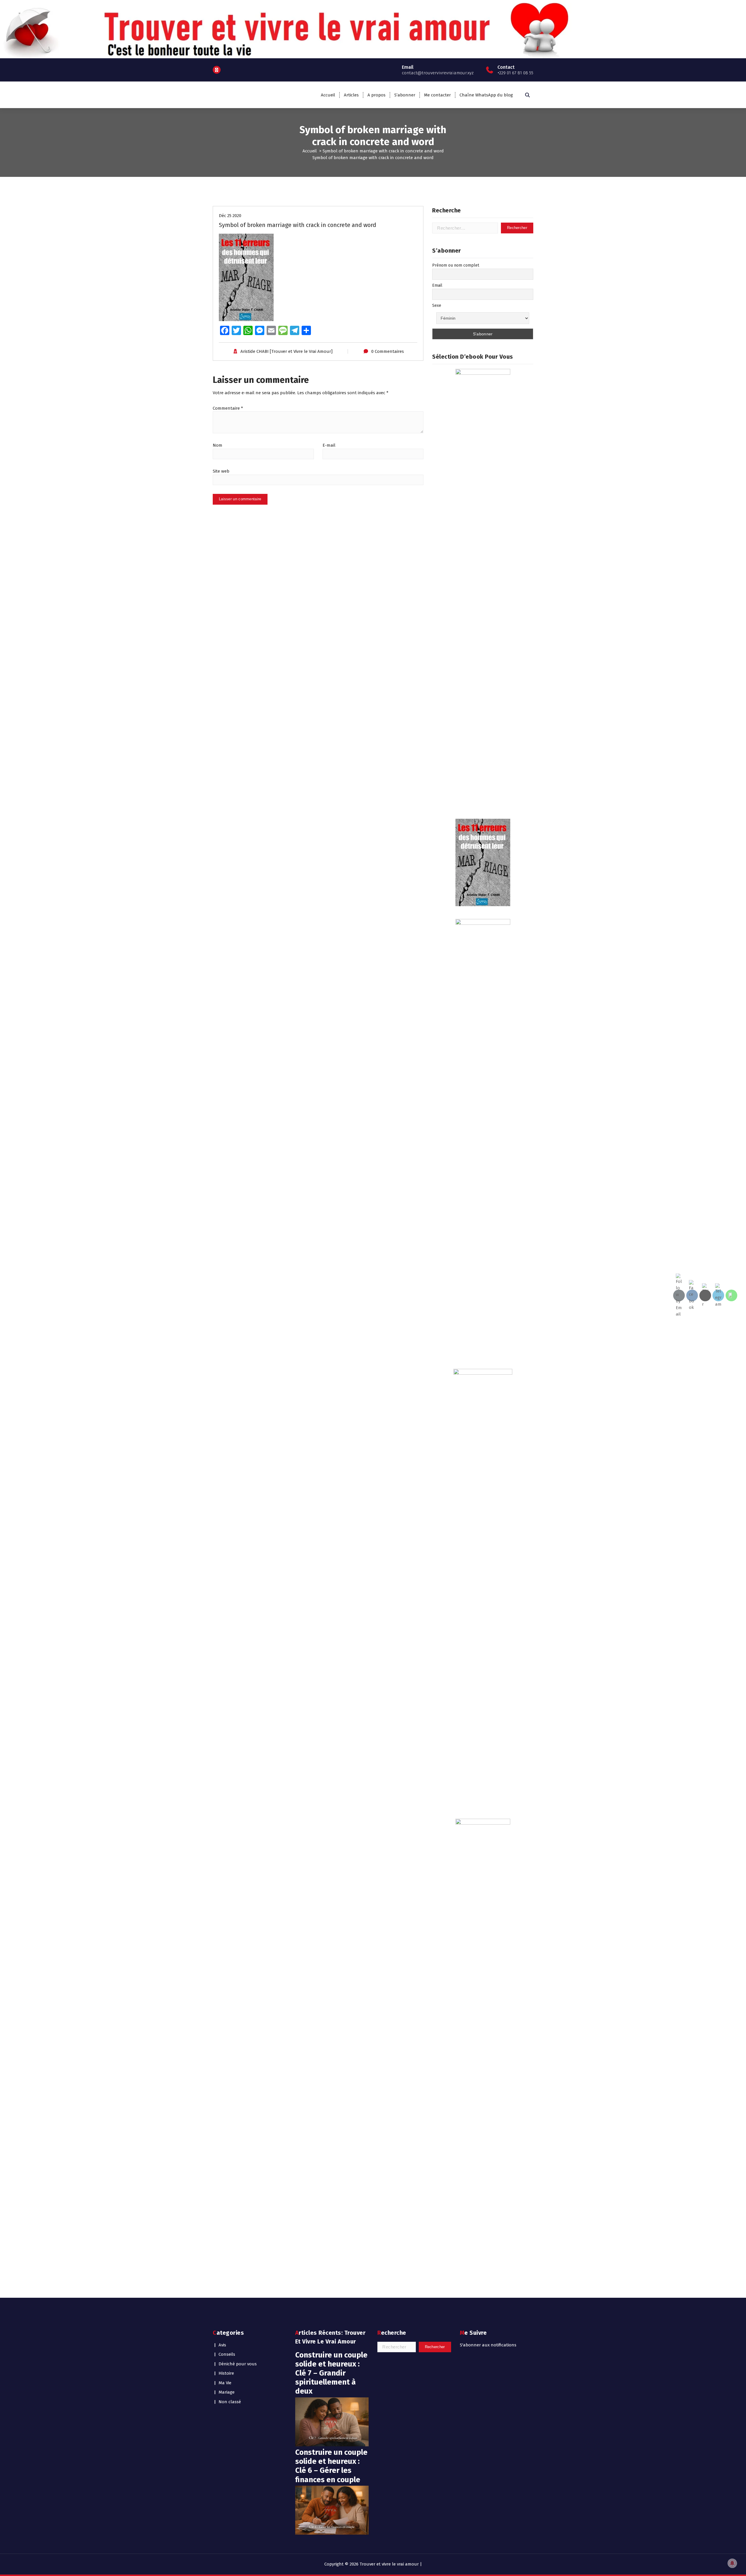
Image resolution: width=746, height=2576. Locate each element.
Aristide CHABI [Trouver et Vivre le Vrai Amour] (286, 351)
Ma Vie (225, 2383)
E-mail (329, 445)
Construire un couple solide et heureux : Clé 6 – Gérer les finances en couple (331, 2466)
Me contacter (437, 95)
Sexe (437, 306)
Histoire (226, 2373)
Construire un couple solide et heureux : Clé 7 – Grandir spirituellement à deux (331, 2373)
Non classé (230, 2402)
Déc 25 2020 (230, 216)
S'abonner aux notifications (488, 2345)
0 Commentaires (388, 351)
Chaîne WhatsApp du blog (486, 95)
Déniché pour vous (238, 2364)
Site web (221, 471)
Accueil (328, 95)
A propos (376, 95)
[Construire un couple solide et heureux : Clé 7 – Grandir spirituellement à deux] (332, 2422)
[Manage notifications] (732, 2563)
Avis (222, 2345)
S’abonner (405, 95)
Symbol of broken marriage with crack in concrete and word (383, 151)
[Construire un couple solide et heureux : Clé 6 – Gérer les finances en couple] (332, 2510)
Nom (218, 445)
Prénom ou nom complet (456, 265)
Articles (351, 95)
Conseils (227, 2354)
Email (437, 285)
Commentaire (228, 408)
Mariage (227, 2392)
